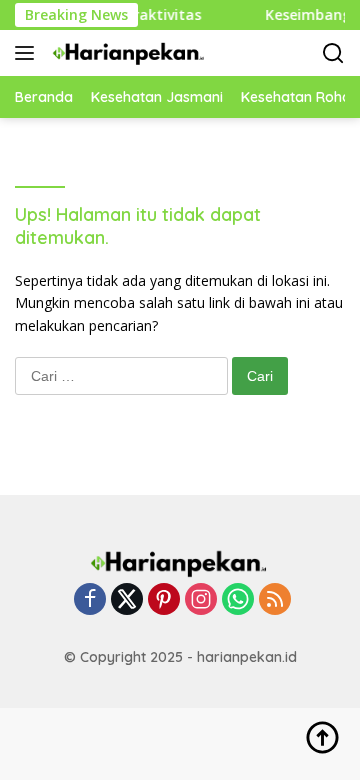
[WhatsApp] (238, 600)
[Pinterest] (164, 600)
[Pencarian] (333, 53)
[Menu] (28, 53)
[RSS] (275, 600)
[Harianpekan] (127, 53)
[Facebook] (90, 600)
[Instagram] (201, 600)
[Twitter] (127, 600)
